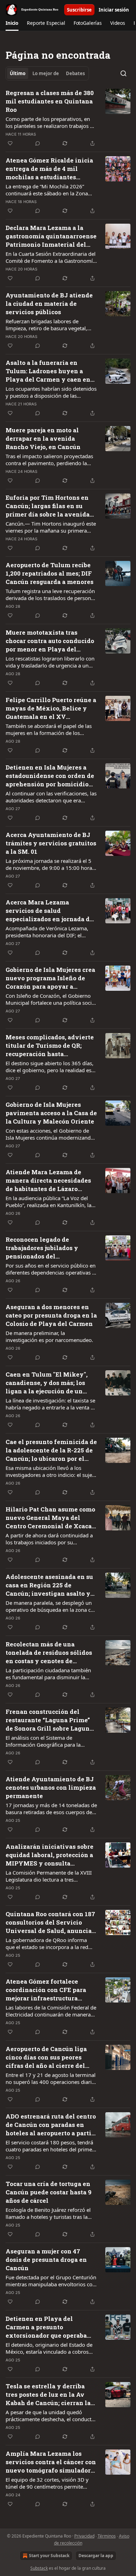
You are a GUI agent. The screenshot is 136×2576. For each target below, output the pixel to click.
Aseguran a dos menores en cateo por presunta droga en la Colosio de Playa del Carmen (51, 1315)
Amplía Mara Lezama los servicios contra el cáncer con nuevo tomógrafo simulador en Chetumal (51, 2462)
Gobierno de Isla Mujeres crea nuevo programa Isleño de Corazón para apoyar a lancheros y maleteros (50, 978)
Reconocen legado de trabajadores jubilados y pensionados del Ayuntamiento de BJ (42, 1248)
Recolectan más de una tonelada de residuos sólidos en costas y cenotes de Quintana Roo (49, 1653)
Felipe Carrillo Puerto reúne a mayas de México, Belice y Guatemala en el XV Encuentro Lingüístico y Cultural (51, 708)
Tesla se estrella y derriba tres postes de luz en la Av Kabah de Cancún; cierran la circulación (48, 2395)
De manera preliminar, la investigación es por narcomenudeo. (49, 1336)
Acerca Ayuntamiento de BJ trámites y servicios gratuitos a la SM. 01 (51, 843)
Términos (107, 2536)
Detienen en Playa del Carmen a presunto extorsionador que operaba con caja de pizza (46, 2327)
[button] (12, 23)
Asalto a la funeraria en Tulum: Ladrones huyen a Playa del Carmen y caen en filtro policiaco (48, 371)
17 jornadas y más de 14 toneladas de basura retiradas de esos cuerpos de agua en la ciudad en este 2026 (51, 1809)
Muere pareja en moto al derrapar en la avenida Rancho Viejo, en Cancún (43, 438)
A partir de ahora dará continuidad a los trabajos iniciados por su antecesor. (49, 1539)
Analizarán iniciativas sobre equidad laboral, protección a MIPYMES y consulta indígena (50, 1855)
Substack (39, 2568)
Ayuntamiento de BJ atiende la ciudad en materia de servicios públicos (49, 304)
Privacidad (84, 2536)
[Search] (123, 73)
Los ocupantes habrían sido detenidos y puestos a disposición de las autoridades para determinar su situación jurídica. (51, 392)
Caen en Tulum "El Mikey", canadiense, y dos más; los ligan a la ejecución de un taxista (47, 1383)
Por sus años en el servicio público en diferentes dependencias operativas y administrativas (51, 1269)
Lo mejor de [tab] (46, 73)
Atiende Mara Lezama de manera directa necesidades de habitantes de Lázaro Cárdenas (48, 1181)
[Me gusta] (10, 143)
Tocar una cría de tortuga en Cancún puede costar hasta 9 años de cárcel (48, 2192)
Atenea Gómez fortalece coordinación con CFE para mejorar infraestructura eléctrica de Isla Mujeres (46, 1990)
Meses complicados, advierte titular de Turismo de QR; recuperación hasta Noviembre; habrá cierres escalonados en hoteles (50, 1046)
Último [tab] (18, 73)
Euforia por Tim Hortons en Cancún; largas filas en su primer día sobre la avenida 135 (48, 506)
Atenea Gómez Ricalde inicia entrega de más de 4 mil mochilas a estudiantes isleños (49, 169)
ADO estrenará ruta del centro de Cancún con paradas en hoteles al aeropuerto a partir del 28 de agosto (51, 2125)
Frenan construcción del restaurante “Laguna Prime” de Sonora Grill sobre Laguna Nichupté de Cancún (49, 1720)
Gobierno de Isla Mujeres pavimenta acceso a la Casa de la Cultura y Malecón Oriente (51, 1113)
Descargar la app (96, 2556)
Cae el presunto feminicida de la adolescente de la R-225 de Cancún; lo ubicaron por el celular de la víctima (51, 1450)
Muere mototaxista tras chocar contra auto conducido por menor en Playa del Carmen (50, 641)
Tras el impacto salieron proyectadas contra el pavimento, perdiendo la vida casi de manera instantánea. (49, 460)
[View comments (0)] (38, 143)
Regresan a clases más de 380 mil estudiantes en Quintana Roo (50, 101)
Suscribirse (79, 10)
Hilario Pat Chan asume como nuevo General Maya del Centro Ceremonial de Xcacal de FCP (50, 1518)
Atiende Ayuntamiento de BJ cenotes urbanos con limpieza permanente (51, 1787)
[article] (68, 118)
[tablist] (47, 73)
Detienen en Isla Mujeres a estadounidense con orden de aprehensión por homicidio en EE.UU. (50, 776)
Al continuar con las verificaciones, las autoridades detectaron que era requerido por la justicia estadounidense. (51, 797)
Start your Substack (49, 2556)
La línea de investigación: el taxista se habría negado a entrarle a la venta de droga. (51, 1404)
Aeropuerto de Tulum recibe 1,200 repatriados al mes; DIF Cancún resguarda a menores (50, 573)
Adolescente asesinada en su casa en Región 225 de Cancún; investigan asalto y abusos (49, 1585)
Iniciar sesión (114, 10)
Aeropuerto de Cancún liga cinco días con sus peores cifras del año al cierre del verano (46, 2057)
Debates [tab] (75, 73)
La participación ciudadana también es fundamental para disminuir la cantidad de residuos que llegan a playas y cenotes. (48, 1674)
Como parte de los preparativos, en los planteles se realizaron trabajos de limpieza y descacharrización (51, 122)
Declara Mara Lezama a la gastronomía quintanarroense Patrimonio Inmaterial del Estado (51, 236)
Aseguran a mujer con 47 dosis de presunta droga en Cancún (46, 2260)
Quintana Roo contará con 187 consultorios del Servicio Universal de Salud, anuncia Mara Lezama (50, 1922)
